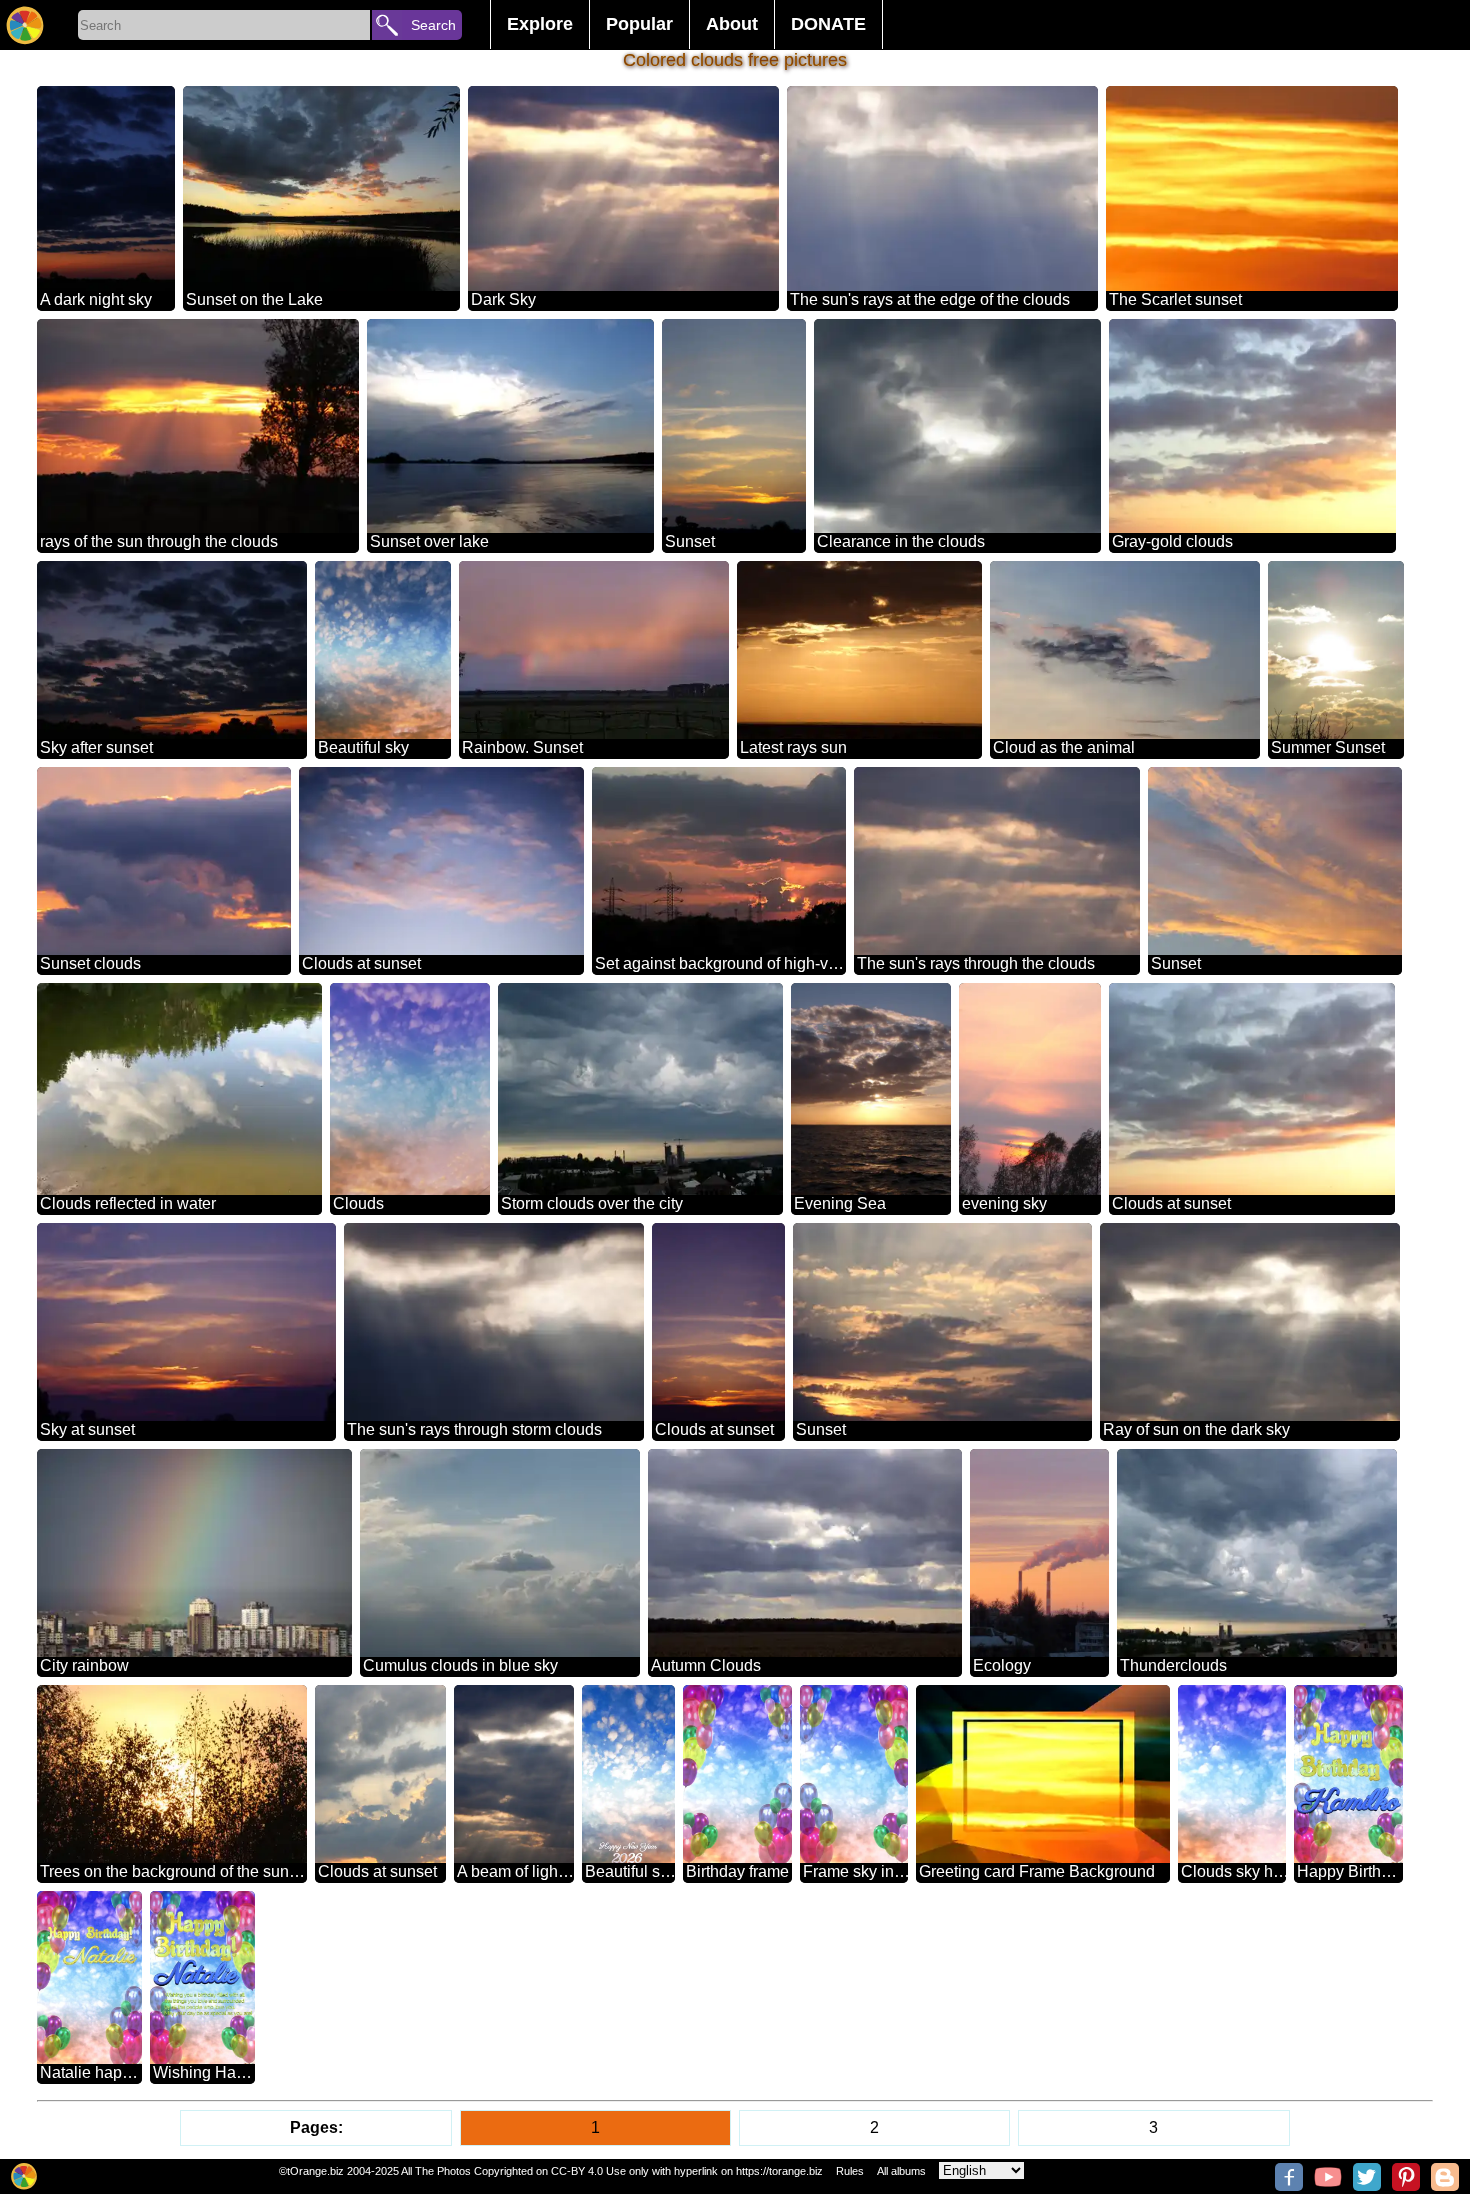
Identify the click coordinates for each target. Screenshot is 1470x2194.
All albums (901, 2171)
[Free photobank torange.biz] (25, 25)
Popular (639, 24)
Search (433, 25)
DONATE (828, 24)
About (732, 24)
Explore (540, 24)
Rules (850, 2171)
